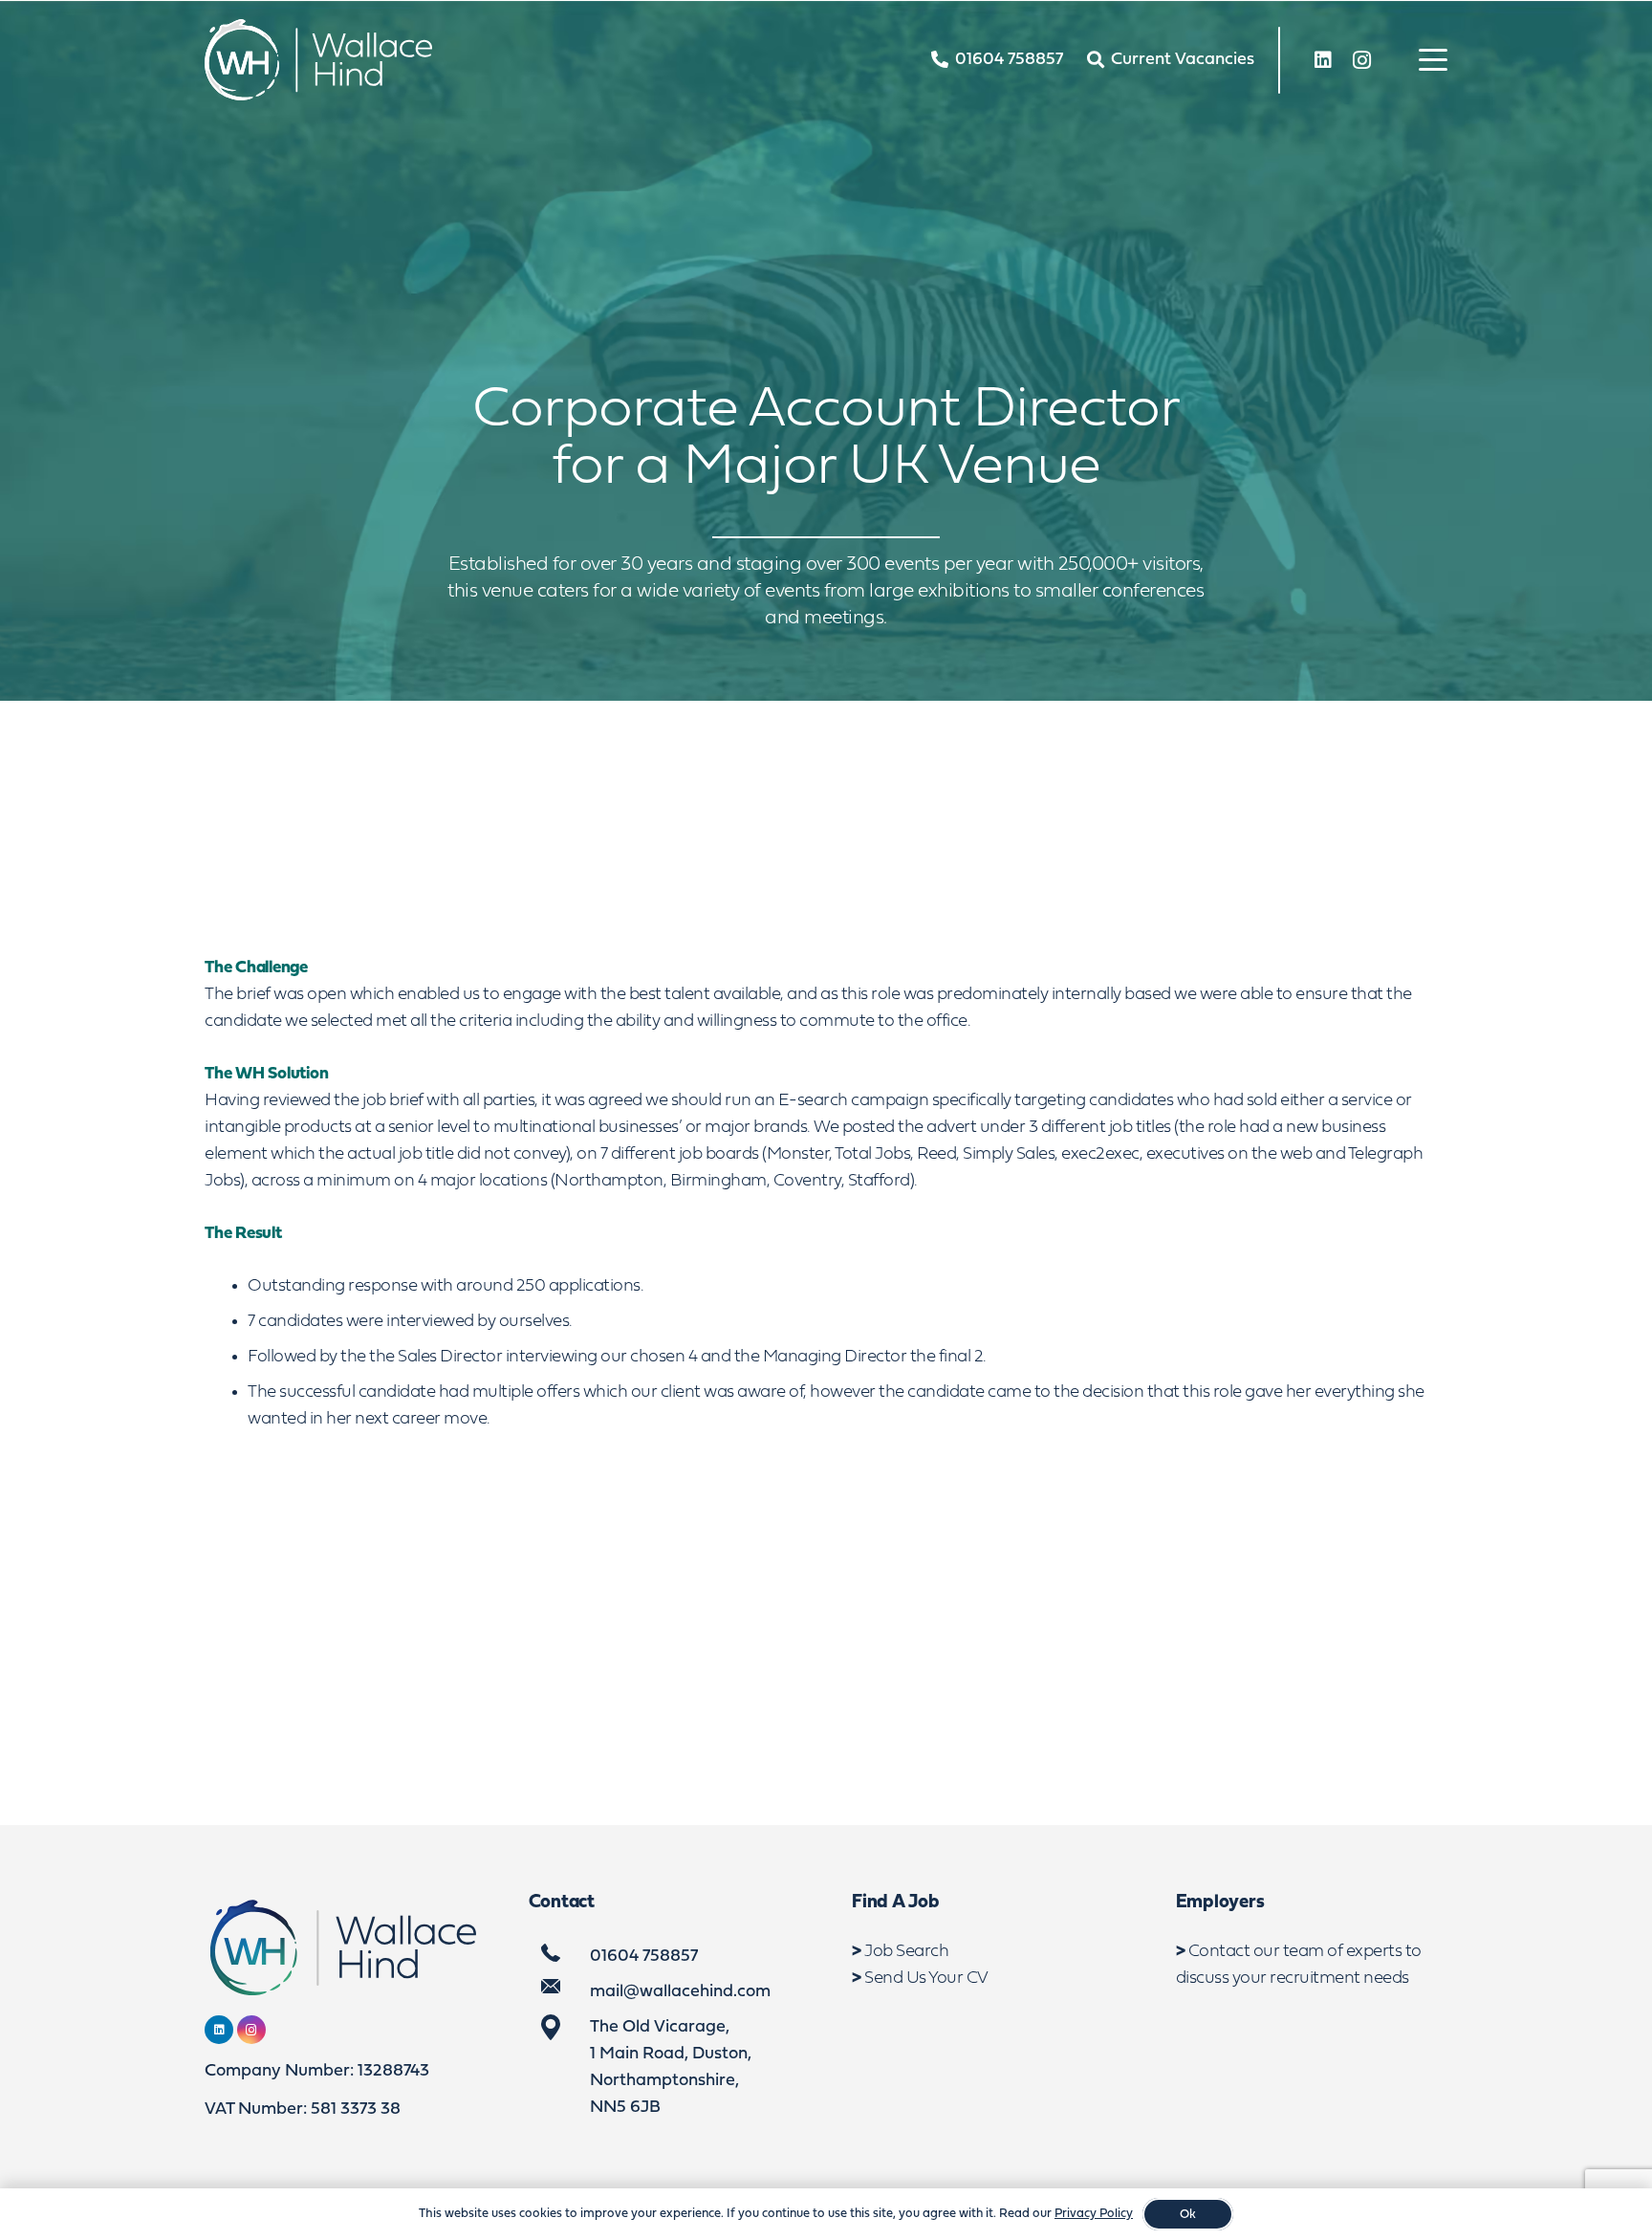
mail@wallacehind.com (680, 1992)
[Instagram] (1361, 60)
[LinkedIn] (1323, 60)
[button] (1434, 60)
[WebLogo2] (318, 60)
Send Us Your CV (926, 1979)
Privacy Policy (1094, 2214)
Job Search (906, 1952)
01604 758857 (644, 1957)
